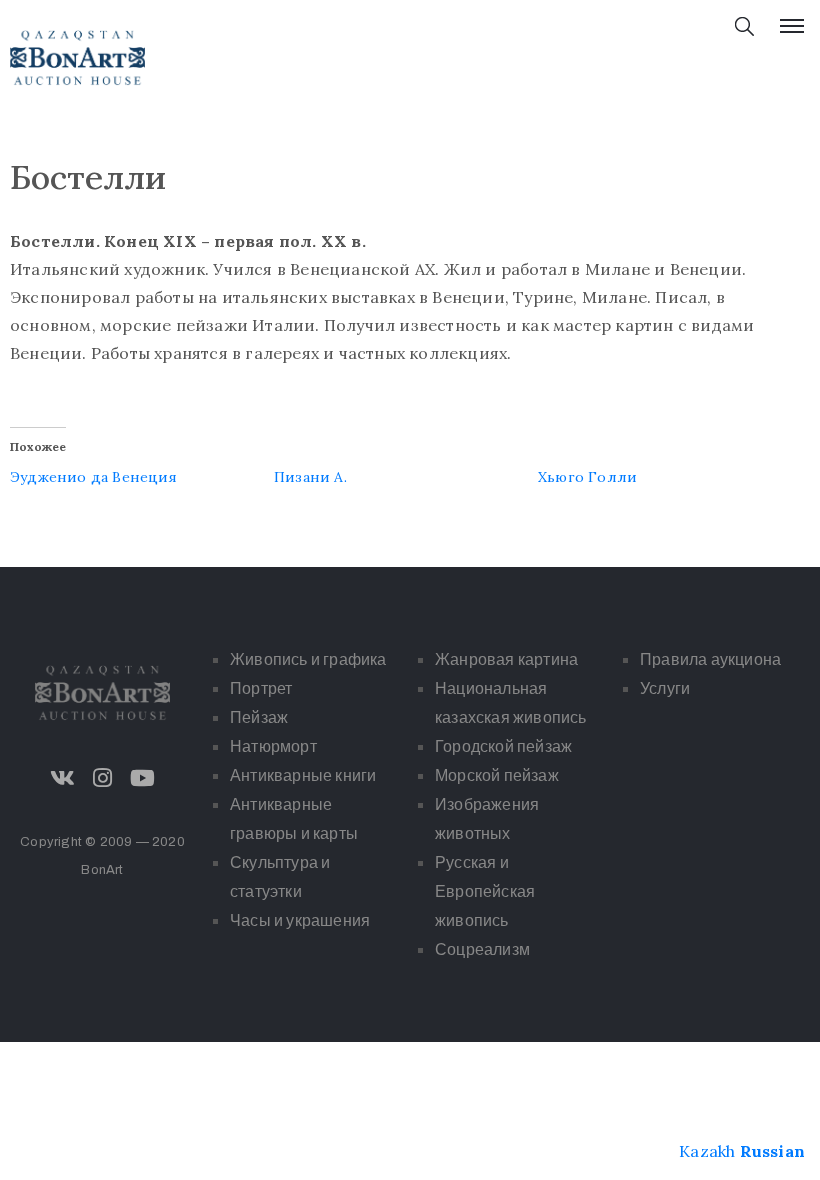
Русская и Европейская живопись (485, 891)
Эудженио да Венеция (93, 477)
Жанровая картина (506, 659)
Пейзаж (259, 717)
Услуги (665, 688)
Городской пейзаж (503, 746)
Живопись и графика (308, 659)
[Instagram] (103, 778)
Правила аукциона (710, 659)
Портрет (261, 688)
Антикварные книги (303, 775)
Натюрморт (273, 746)
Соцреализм (482, 949)
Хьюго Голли (587, 477)
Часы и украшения (300, 920)
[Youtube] (143, 778)
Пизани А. (310, 477)
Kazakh (707, 1151)
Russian (772, 1151)
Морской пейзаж (497, 775)
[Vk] (62, 778)
